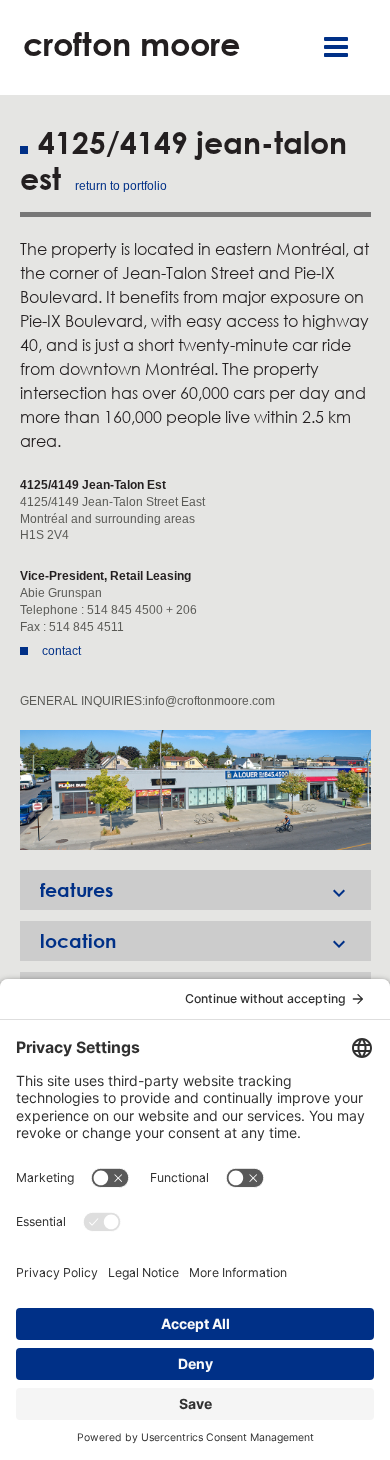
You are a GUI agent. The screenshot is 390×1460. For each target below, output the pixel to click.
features (195, 891)
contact (61, 651)
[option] (195, 790)
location (195, 942)
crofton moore (131, 43)
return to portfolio (121, 186)
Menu (336, 47)
